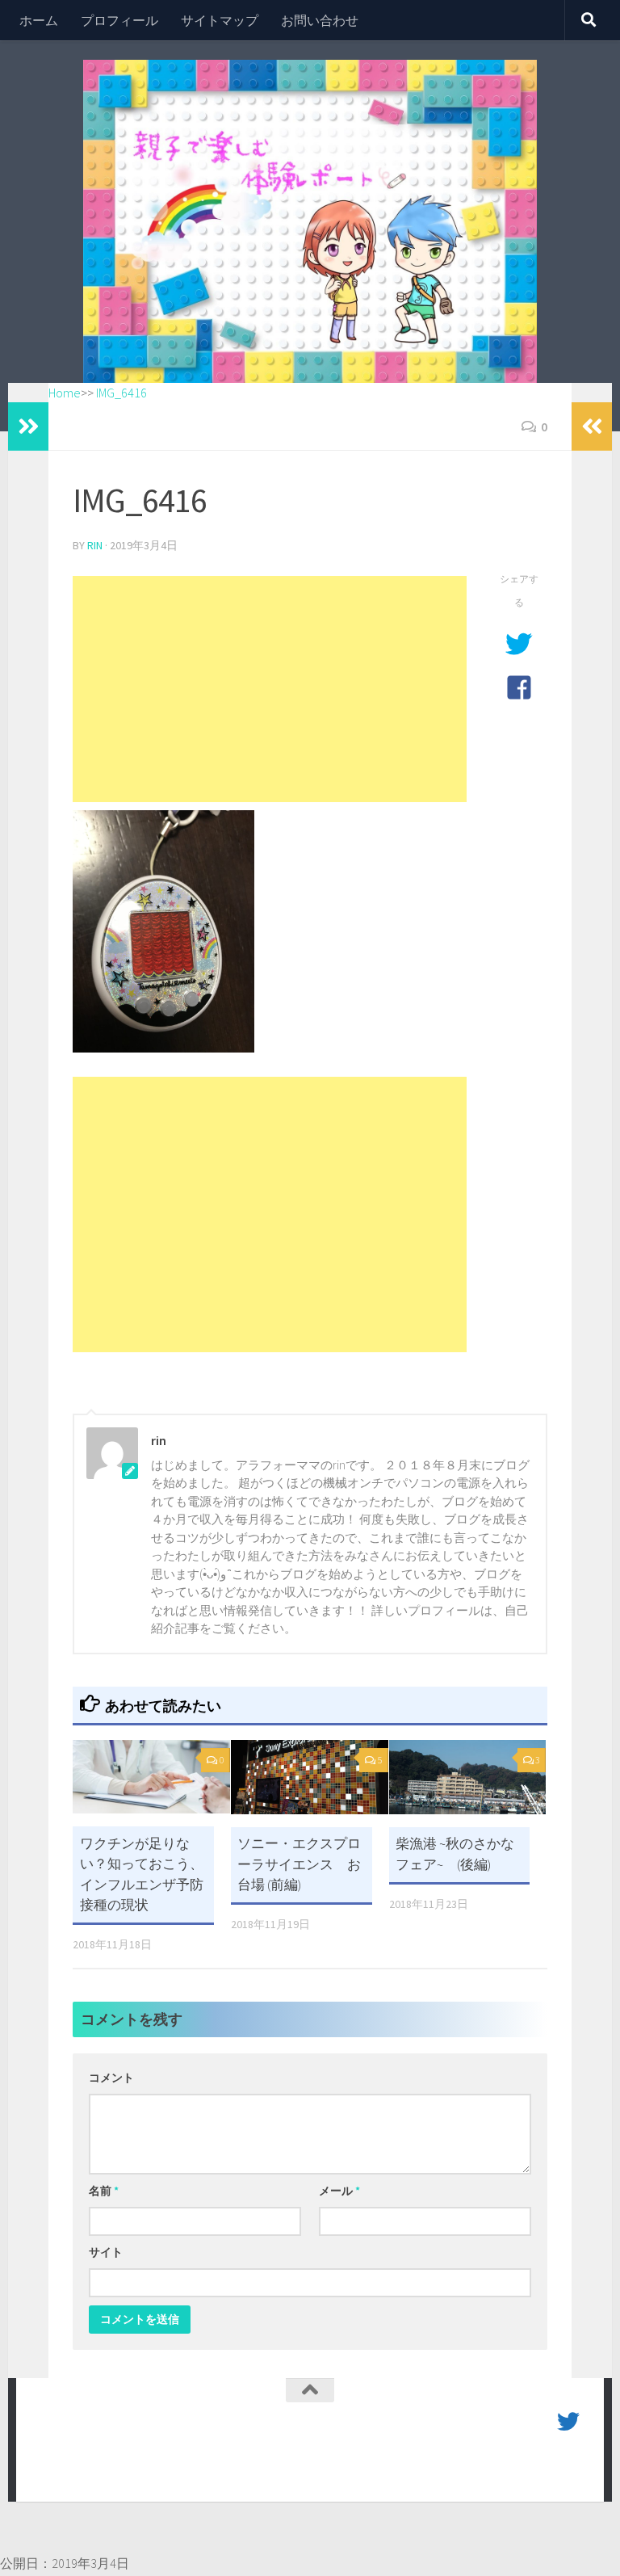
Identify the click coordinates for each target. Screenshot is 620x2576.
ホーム (39, 20)
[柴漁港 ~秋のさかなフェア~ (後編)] (468, 1777)
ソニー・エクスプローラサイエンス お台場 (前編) (299, 1864)
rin (95, 545)
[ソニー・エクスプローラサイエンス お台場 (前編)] (310, 1777)
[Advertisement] (270, 689)
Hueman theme (223, 2466)
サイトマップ (220, 20)
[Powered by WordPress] (97, 2466)
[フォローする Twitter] (568, 2422)
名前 (104, 2191)
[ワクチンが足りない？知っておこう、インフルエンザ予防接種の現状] (151, 1777)
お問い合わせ (320, 20)
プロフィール (119, 20)
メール (339, 2191)
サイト (106, 2252)
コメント (111, 2078)
